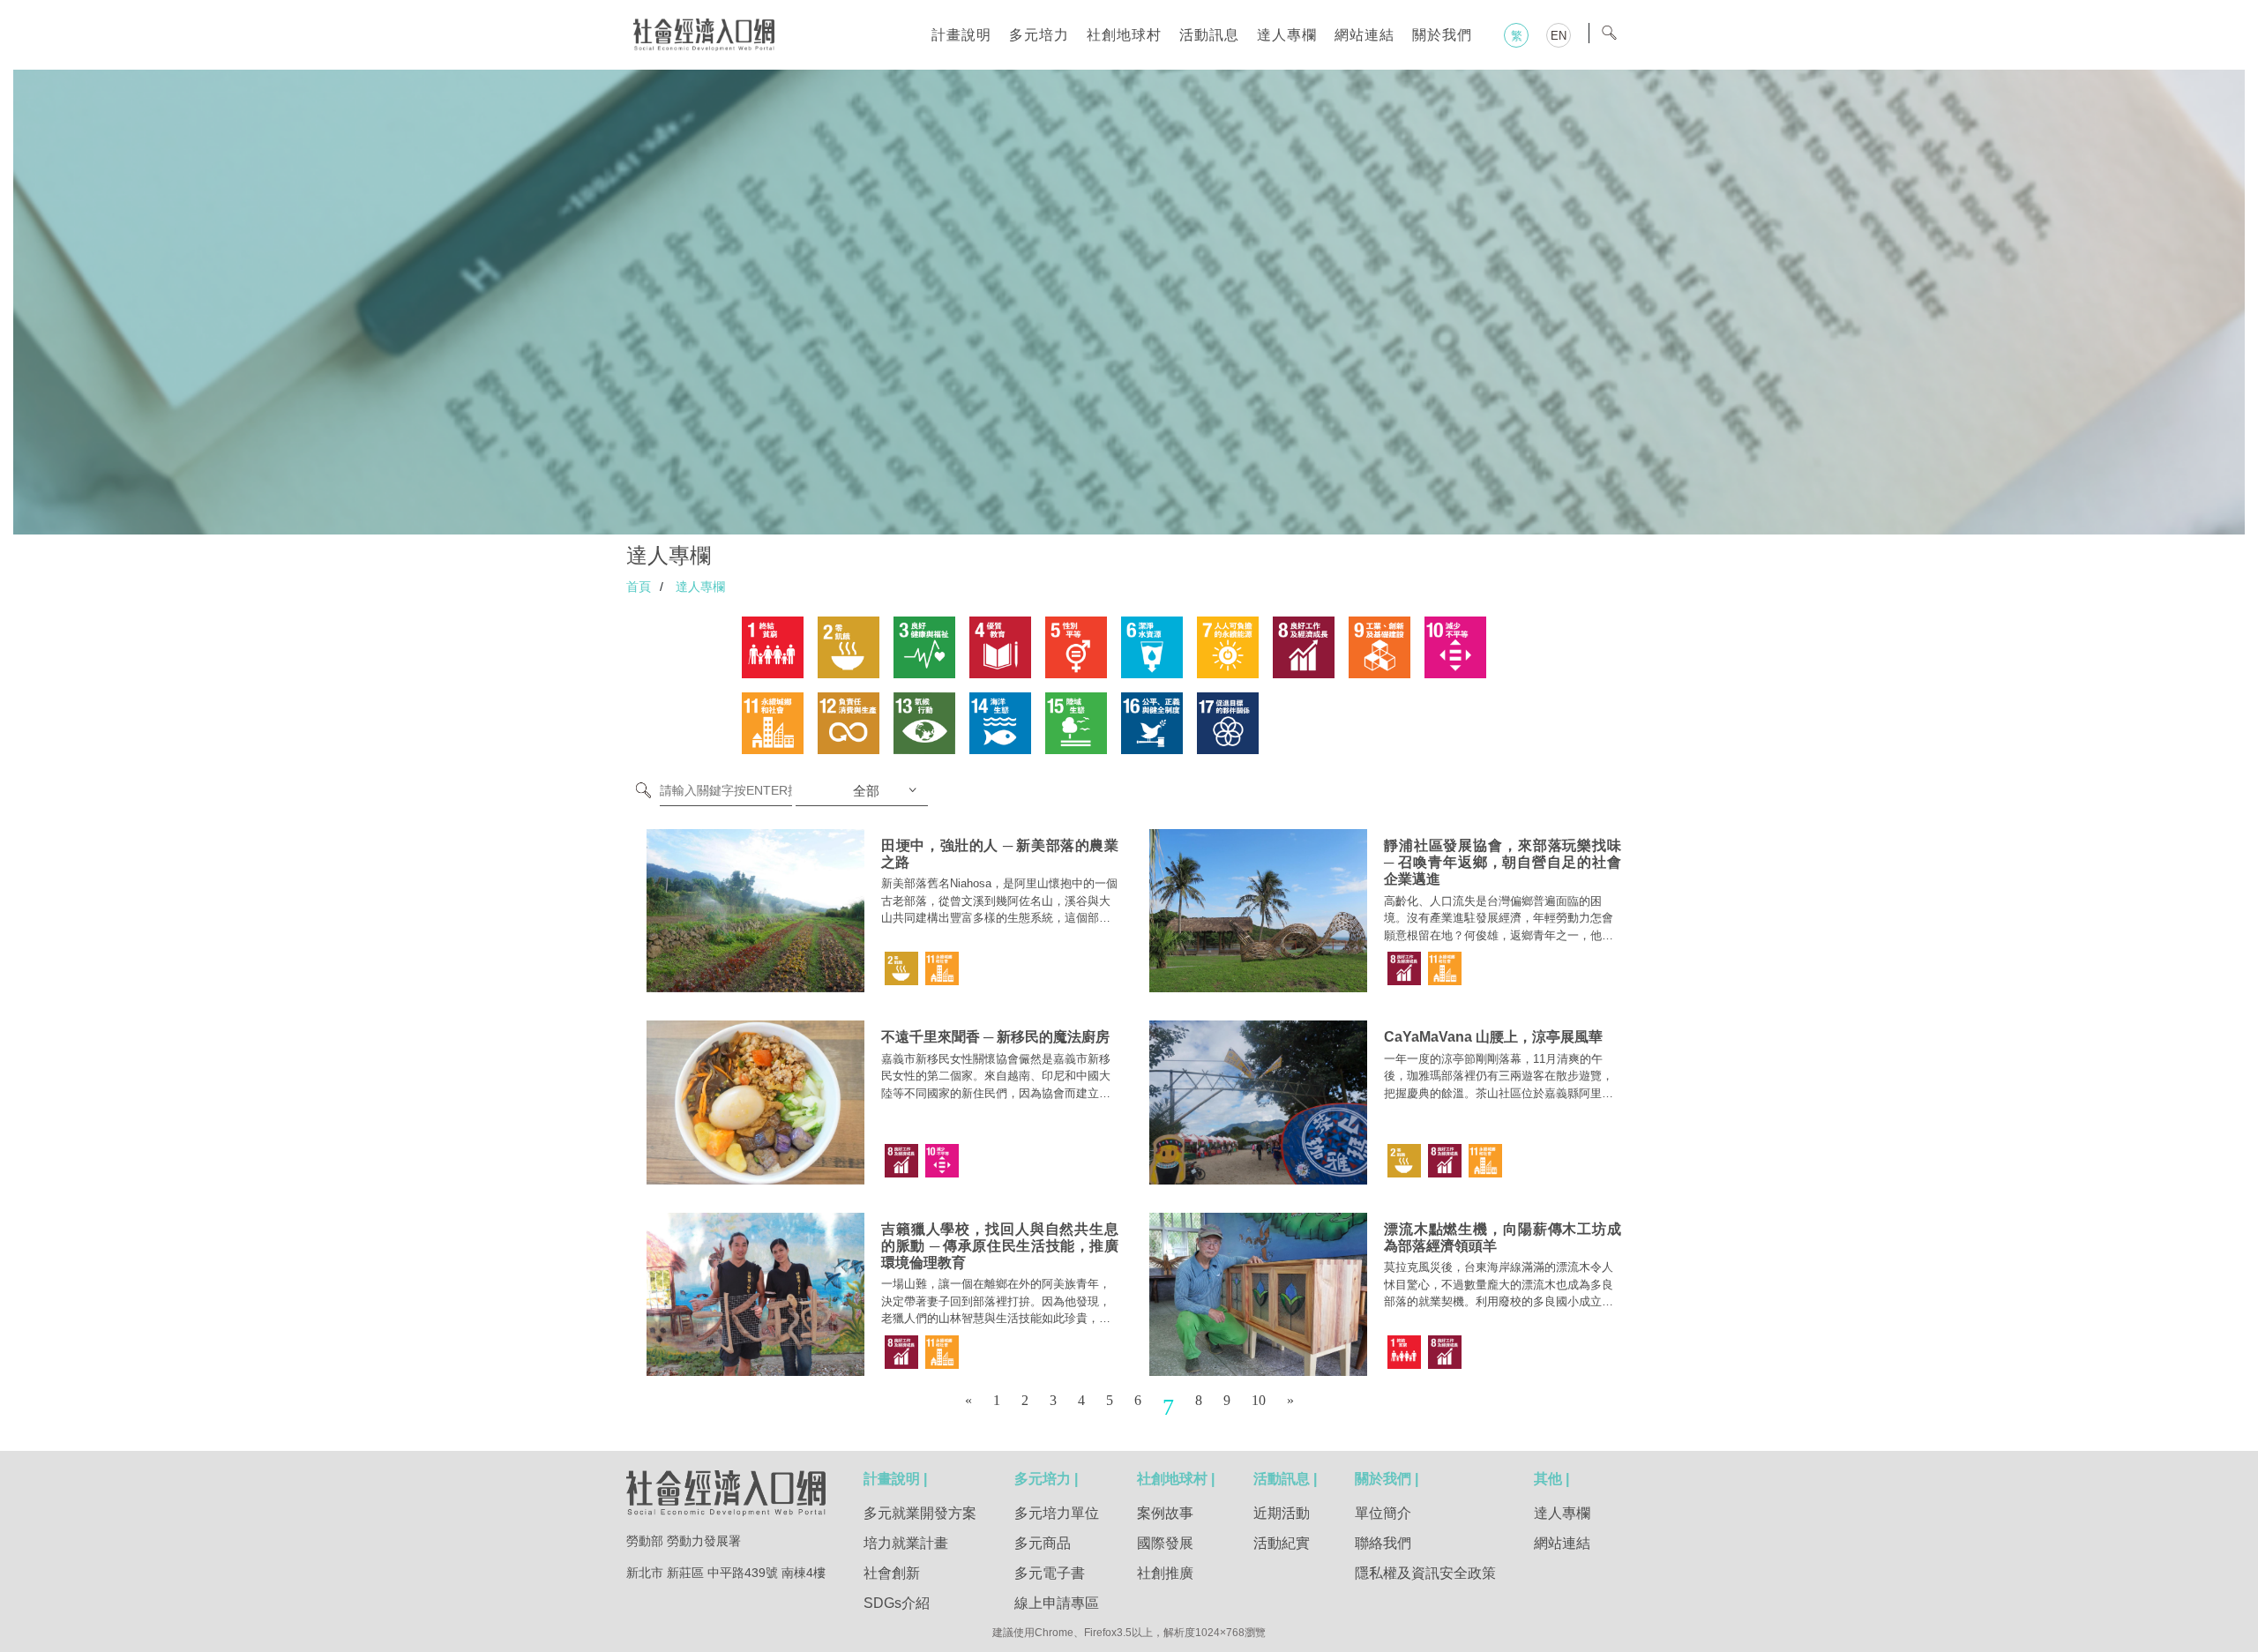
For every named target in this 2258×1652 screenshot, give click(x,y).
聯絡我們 (1383, 1543)
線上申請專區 (1057, 1603)
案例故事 (1165, 1513)
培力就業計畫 (906, 1543)
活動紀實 (1282, 1543)
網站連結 (1365, 35)
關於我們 (1442, 35)
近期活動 (1282, 1513)
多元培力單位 (1057, 1513)
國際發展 (1165, 1543)
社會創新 (892, 1573)
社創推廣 (1165, 1573)
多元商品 (1043, 1543)
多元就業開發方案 (920, 1513)
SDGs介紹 (897, 1603)
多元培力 (1039, 35)
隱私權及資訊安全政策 (1425, 1573)
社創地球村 (1124, 35)
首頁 (639, 587)
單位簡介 (1383, 1513)
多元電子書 (1050, 1573)
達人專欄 (1287, 35)
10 (1259, 1400)
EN (1559, 36)
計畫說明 (961, 35)
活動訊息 (1209, 35)
